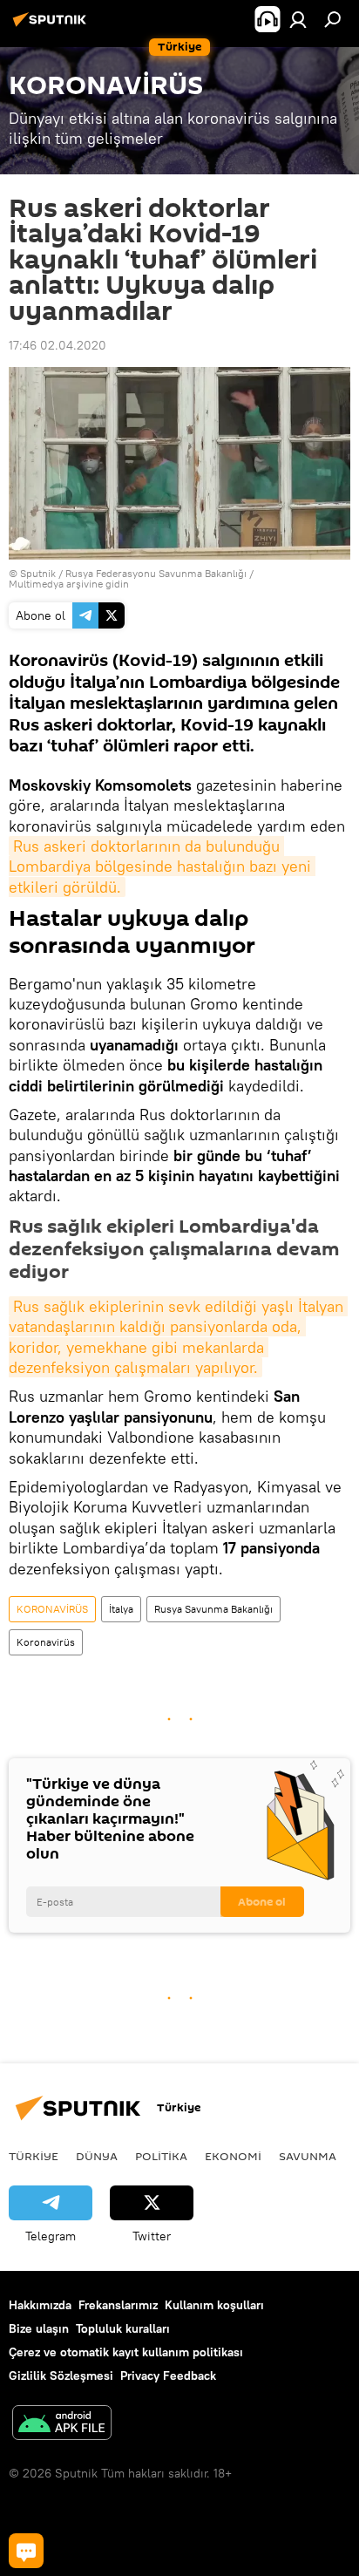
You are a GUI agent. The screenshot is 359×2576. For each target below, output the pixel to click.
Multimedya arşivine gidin (69, 584)
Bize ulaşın (39, 2328)
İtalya (121, 1609)
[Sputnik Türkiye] (52, 26)
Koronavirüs (46, 1642)
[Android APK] (62, 2425)
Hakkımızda (40, 2305)
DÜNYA (97, 2156)
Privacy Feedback (168, 2375)
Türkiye (34, 2156)
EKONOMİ (233, 2156)
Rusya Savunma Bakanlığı (213, 1609)
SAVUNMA (308, 2156)
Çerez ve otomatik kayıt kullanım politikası (126, 2352)
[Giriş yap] (298, 19)
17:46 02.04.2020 (58, 345)
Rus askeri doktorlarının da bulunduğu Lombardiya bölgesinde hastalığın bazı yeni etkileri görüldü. (162, 867)
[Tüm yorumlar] (26, 2551)
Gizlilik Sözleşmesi (61, 2375)
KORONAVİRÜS (52, 1609)
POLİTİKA (161, 2156)
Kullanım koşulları (214, 2305)
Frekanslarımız (118, 2305)
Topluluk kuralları (123, 2328)
